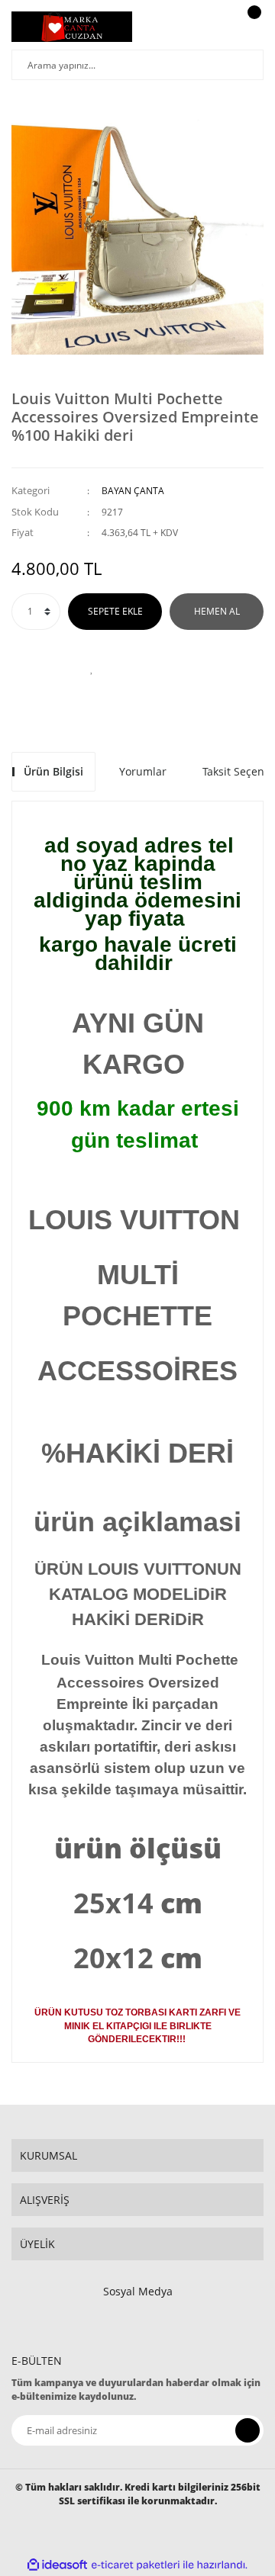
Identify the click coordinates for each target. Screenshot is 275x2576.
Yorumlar (143, 771)
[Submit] (247, 2430)
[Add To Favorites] (92, 668)
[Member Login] (218, 27)
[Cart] (252, 27)
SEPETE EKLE (115, 611)
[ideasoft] (57, 2565)
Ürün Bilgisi (53, 771)
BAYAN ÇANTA (133, 491)
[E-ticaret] (136, 2565)
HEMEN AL (217, 611)
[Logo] (72, 27)
